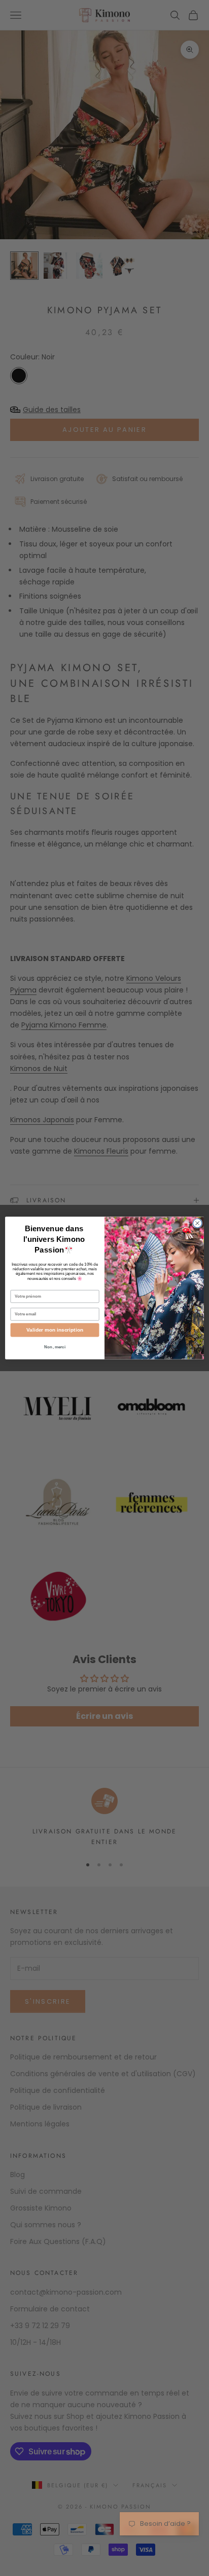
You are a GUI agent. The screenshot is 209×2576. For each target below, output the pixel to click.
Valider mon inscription (55, 1330)
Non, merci (55, 1347)
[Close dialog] (197, 1223)
